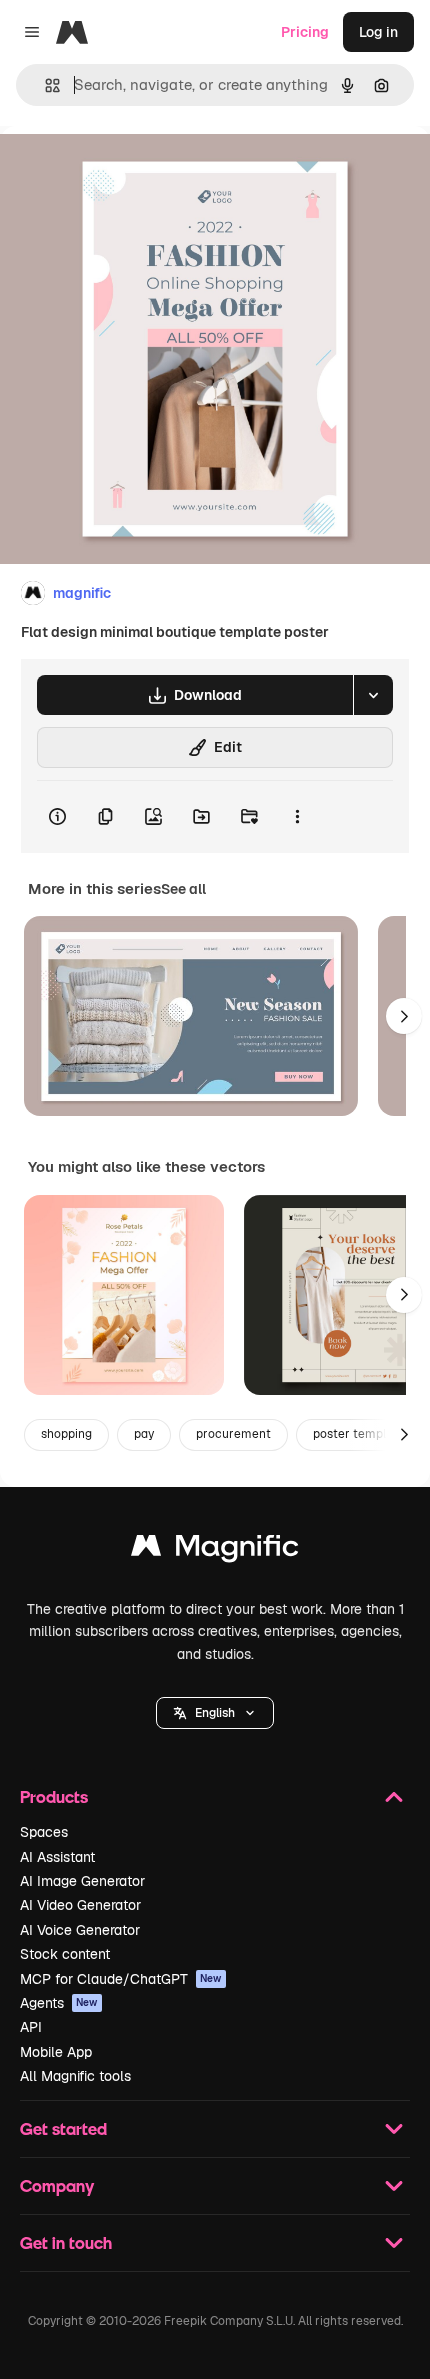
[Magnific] (215, 1550)
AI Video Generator (80, 1905)
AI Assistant (57, 1857)
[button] (215, 1713)
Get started (63, 2128)
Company (57, 2185)
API (31, 2027)
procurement (233, 1434)
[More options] (297, 817)
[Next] (404, 1016)
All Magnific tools (75, 2076)
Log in (378, 32)
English (215, 1713)
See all (183, 889)
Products (54, 1796)
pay (144, 1434)
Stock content (65, 1954)
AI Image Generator (82, 1881)
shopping (66, 1434)
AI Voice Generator (80, 1930)
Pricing (305, 32)
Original (128, 171)
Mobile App (56, 2052)
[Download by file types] (373, 695)
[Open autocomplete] (44, 85)
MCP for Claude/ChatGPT (121, 1979)
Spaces (44, 1832)
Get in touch (66, 2242)
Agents (59, 2003)
